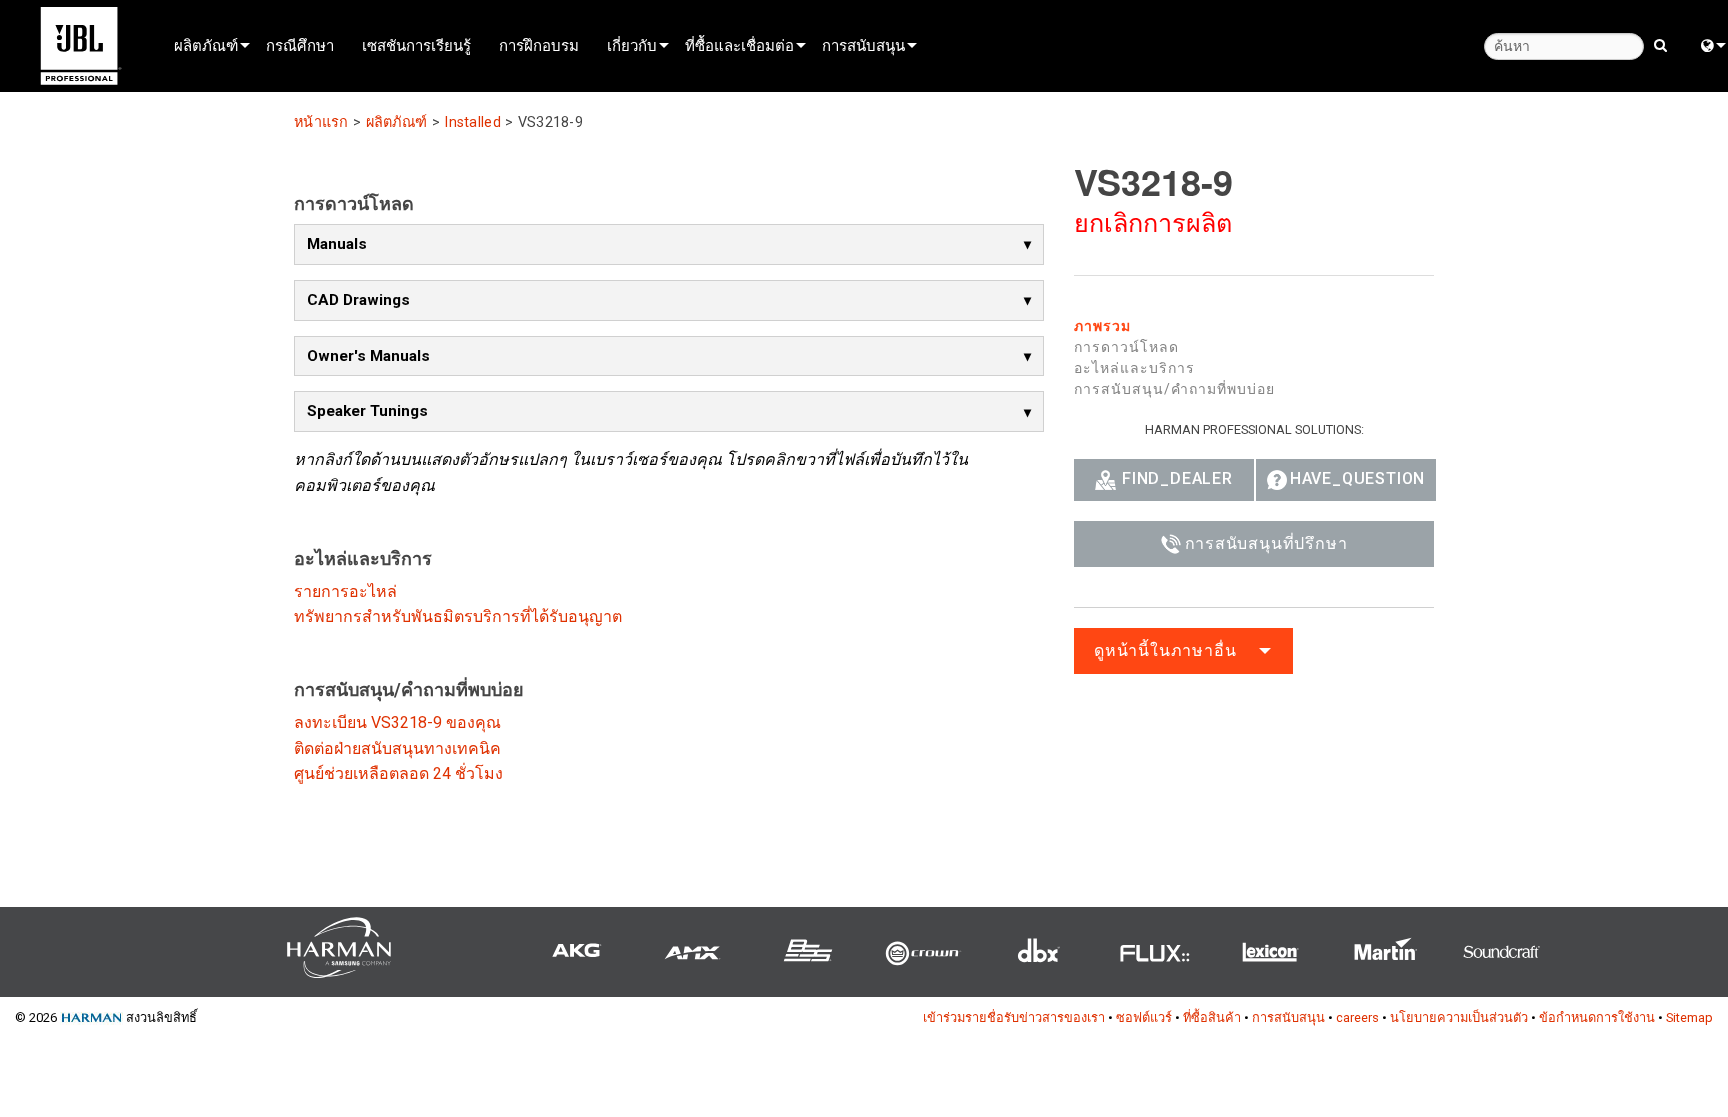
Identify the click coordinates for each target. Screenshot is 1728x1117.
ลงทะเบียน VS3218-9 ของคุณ (397, 722)
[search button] (1660, 44)
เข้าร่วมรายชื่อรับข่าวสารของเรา (1014, 1017)
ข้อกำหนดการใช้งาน (1597, 1017)
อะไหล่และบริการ (1134, 368)
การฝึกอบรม (539, 45)
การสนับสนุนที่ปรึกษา (1266, 543)
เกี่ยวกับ (632, 45)
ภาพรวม (1102, 326)
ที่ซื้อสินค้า (1212, 1017)
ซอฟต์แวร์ (1144, 1017)
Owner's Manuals (368, 356)
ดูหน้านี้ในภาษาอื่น (1165, 650)
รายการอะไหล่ (345, 591)
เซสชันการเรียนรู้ (416, 45)
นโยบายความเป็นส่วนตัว (1459, 1017)
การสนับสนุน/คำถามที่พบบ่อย (1174, 389)
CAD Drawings (358, 300)
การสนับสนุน (863, 45)
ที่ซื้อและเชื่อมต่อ (739, 45)
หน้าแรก (321, 122)
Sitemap (1689, 1017)
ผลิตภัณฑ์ (206, 45)
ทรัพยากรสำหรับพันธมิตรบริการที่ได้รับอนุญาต (458, 616)
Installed (472, 122)
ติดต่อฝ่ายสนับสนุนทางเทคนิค (397, 748)
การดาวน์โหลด (1126, 347)
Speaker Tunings (367, 411)
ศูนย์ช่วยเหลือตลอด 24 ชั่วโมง (398, 773)
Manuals (337, 244)
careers (1357, 1017)
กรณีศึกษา (300, 45)
